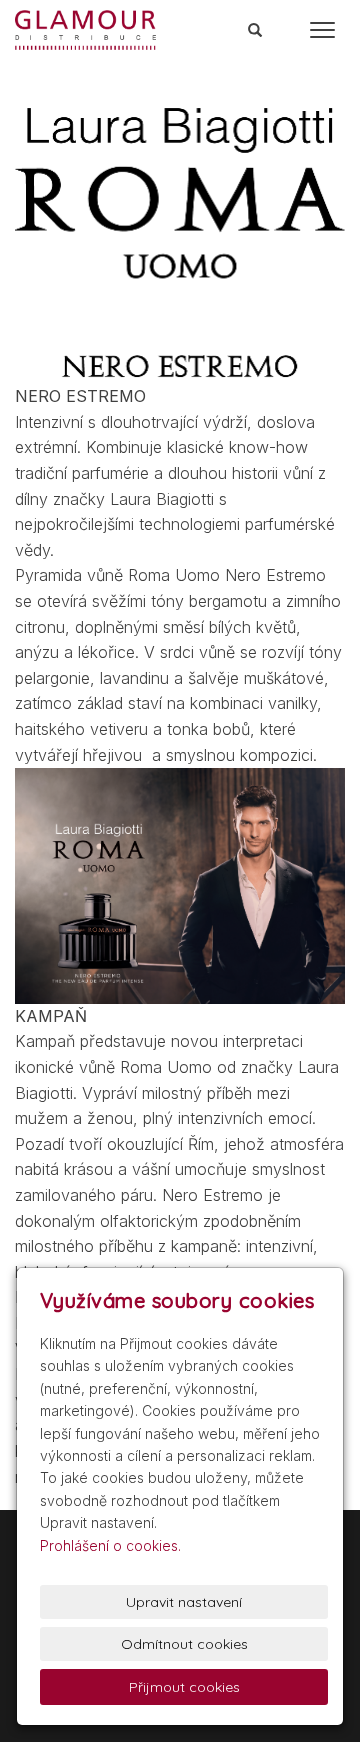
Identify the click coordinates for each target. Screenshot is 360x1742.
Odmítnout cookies (184, 1644)
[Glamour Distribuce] (85, 28)
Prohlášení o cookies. (110, 1545)
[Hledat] (256, 31)
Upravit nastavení (184, 1602)
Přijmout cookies (184, 1687)
